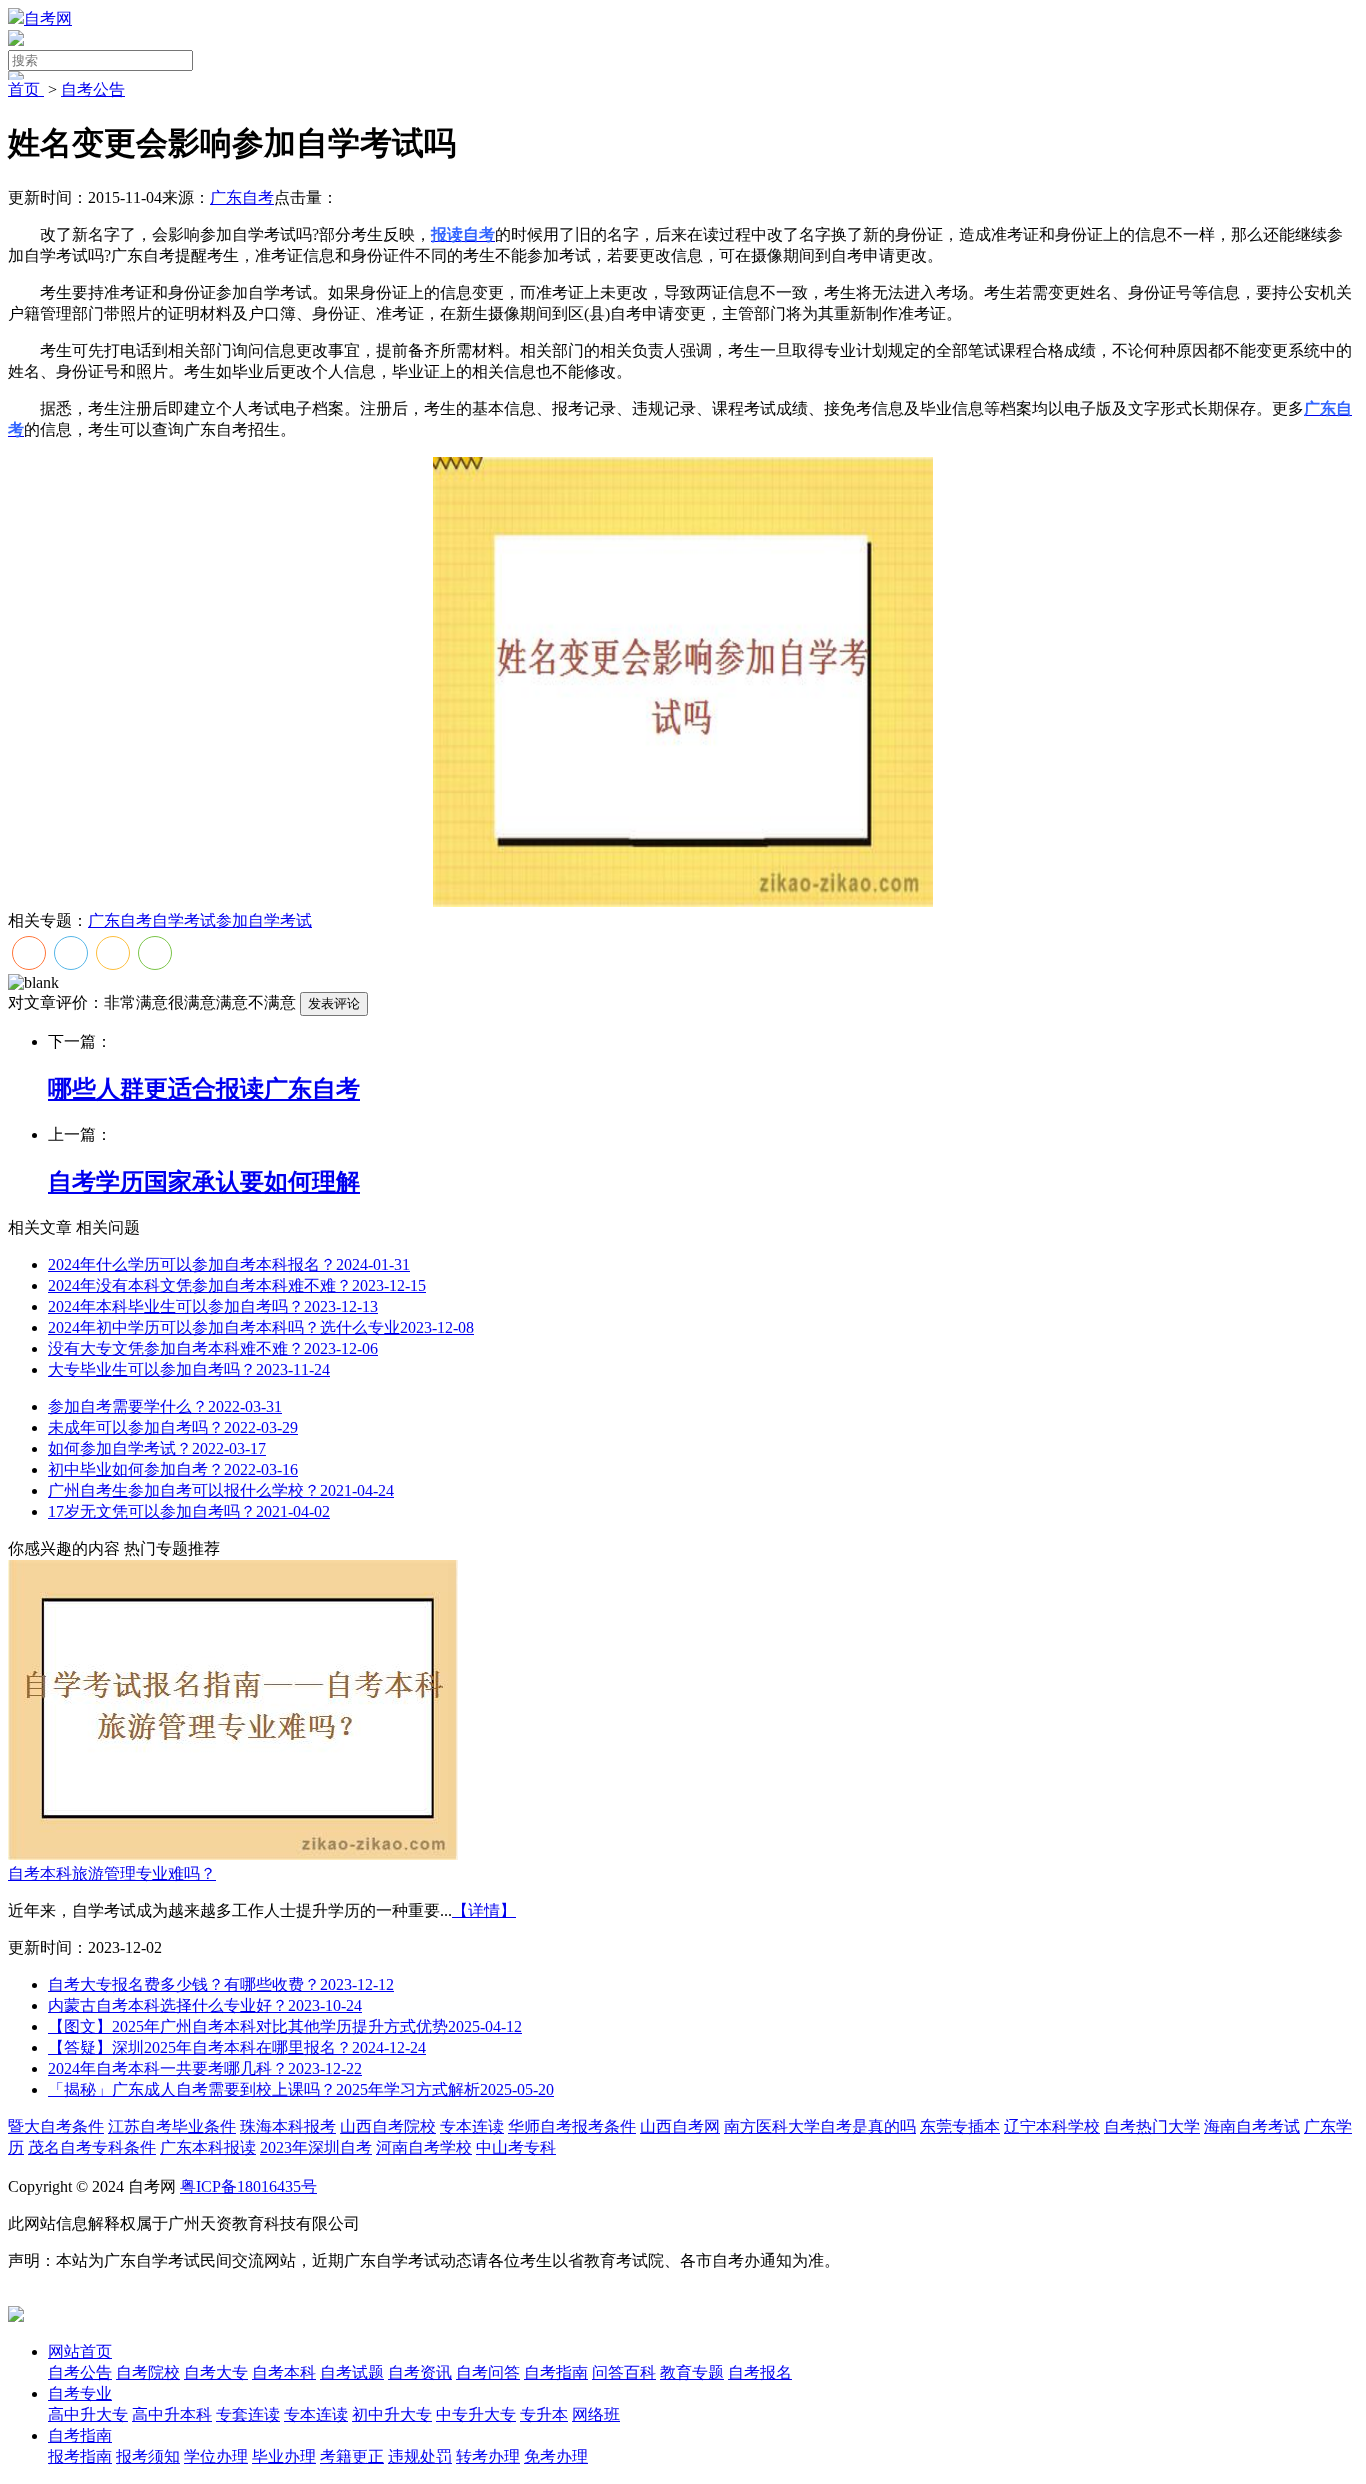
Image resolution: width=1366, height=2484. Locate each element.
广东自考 (242, 197)
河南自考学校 (424, 2147)
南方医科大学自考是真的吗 (820, 2126)
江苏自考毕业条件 (172, 2126)
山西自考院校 (388, 2126)
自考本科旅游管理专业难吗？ (112, 1873)
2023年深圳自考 (316, 2147)
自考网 (48, 18)
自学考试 (184, 920)
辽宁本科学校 (1052, 2126)
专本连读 (472, 2126)
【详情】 (484, 1910)
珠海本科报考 (288, 2126)
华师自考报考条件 (572, 2126)
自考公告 (93, 89)
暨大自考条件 (56, 2126)
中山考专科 (516, 2147)
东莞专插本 (960, 2126)
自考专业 (80, 2393)
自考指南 (80, 2435)
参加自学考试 (264, 920)
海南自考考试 (1252, 2126)
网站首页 (80, 2351)
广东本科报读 (208, 2147)
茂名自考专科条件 (92, 2147)
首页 (26, 89)
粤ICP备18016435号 (248, 2186)
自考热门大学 (1152, 2126)
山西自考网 (680, 2126)
